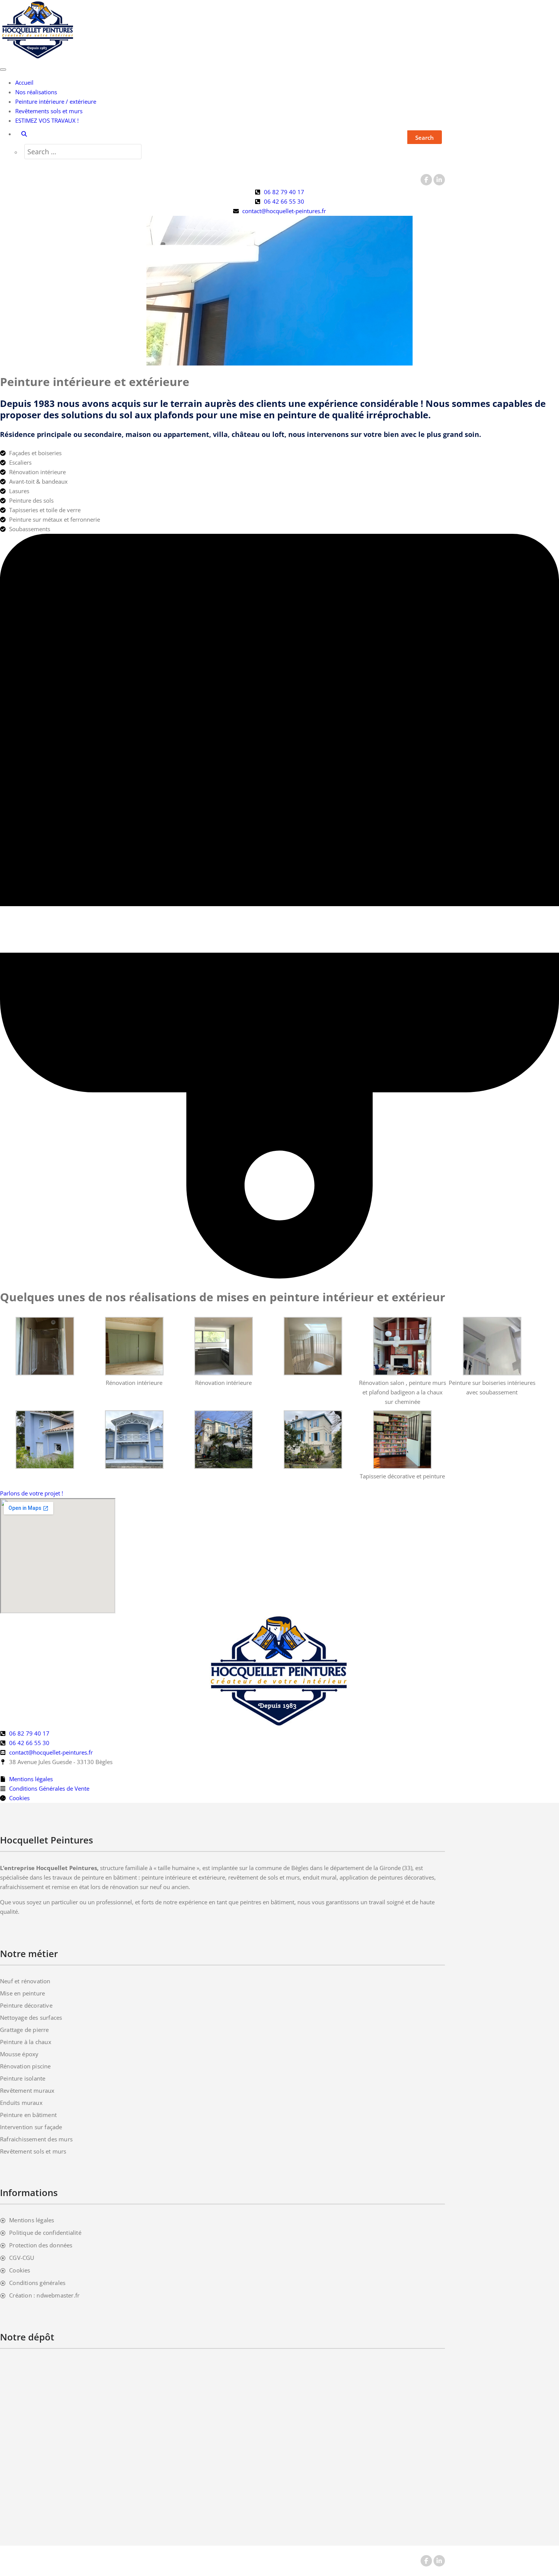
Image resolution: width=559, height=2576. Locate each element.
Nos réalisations (36, 92)
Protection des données (41, 2245)
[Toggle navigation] (3, 70)
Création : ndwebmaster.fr (44, 2295)
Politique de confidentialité (45, 2233)
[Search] (24, 134)
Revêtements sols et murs (49, 111)
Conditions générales (37, 2283)
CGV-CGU (22, 2258)
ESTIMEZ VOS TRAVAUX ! (47, 120)
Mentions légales (32, 2220)
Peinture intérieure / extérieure (56, 101)
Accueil (24, 82)
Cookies (20, 2270)
